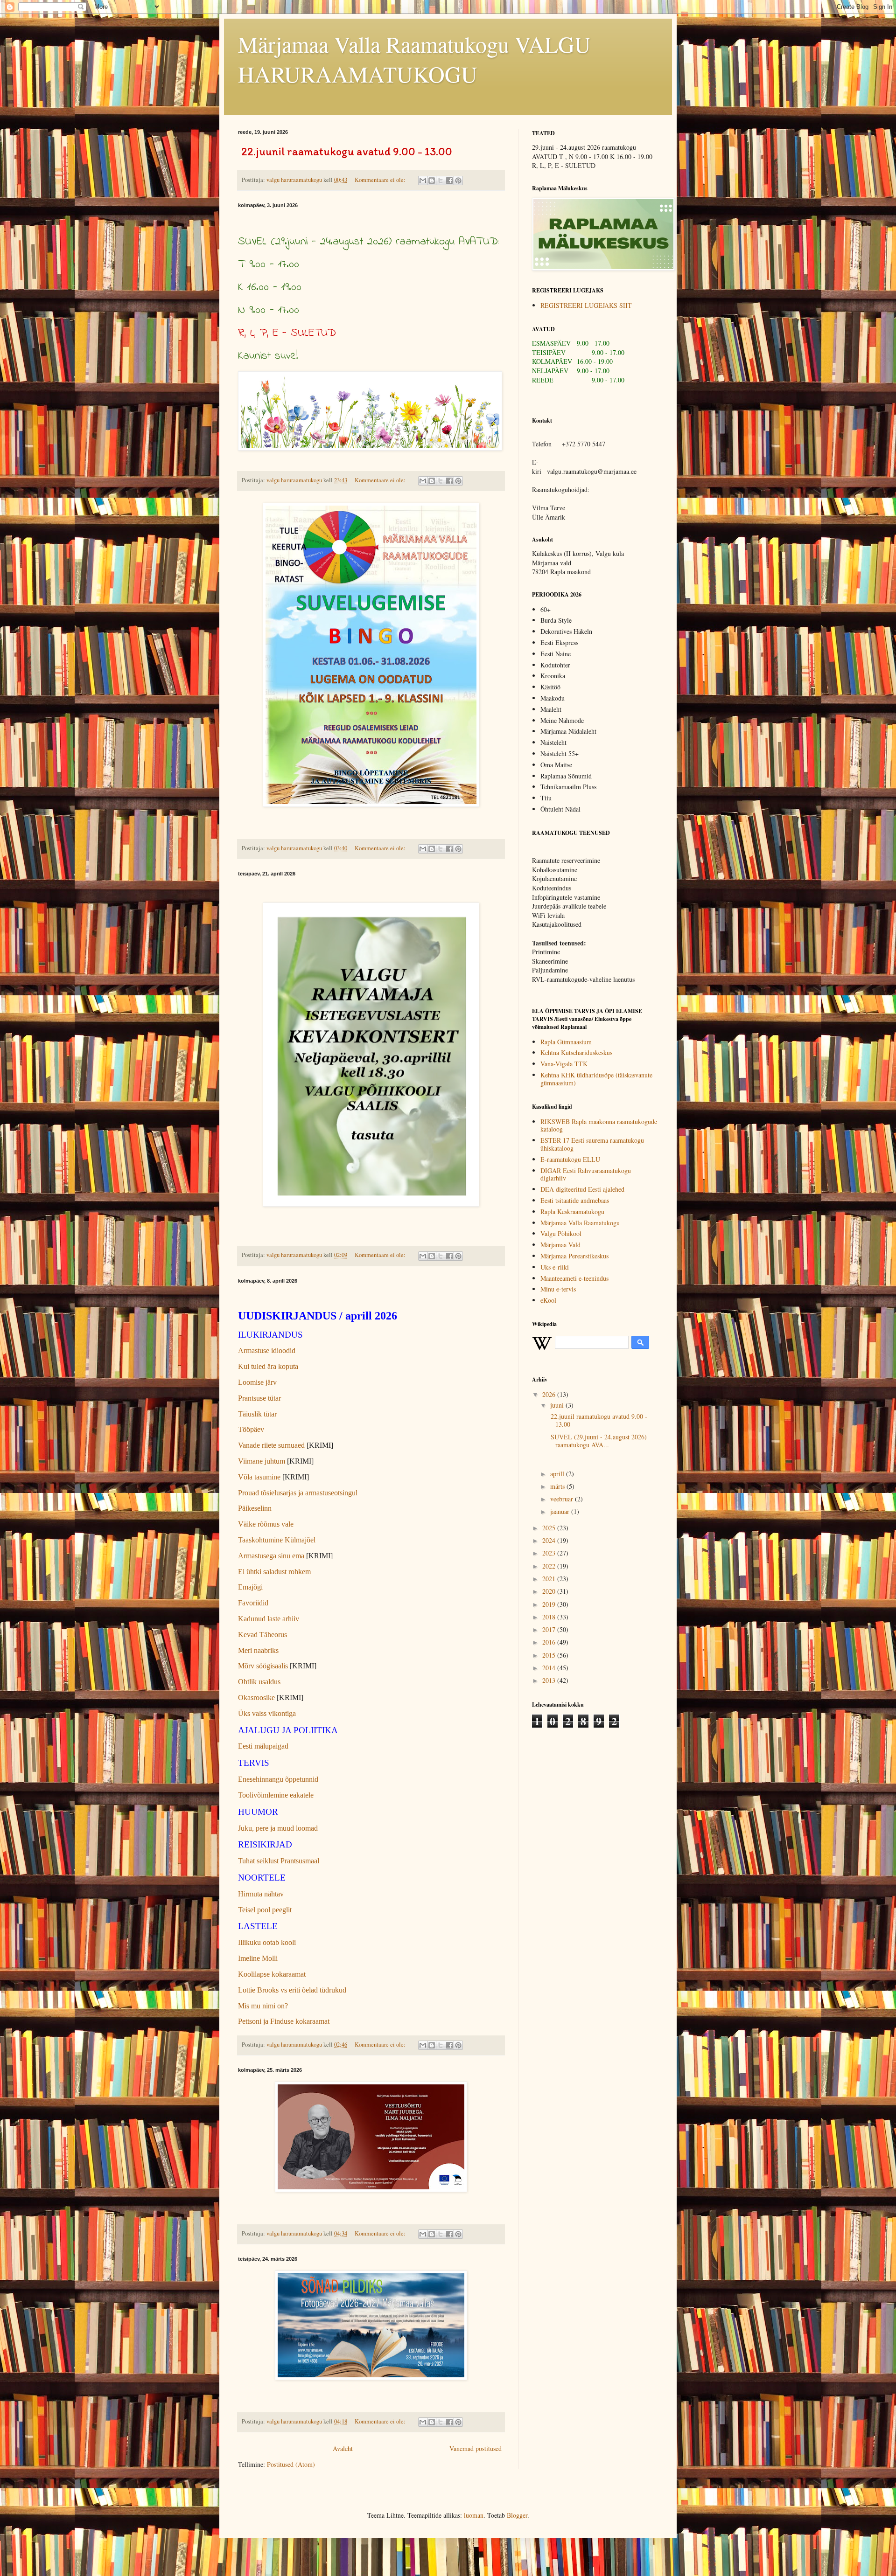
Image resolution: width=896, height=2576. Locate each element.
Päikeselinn (255, 1508)
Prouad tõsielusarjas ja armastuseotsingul (298, 1493)
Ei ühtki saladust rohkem (274, 1572)
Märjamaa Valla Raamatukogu (580, 1223)
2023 (550, 1553)
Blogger (517, 2515)
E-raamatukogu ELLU (570, 1159)
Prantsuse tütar (259, 1398)
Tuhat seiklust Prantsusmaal (279, 1861)
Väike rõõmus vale (266, 1524)
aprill (558, 1474)
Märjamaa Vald (560, 1245)
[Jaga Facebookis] (449, 181)
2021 (550, 1579)
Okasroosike (256, 1698)
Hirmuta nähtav (261, 1894)
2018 (550, 1617)
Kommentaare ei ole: (381, 180)
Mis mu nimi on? (263, 2006)
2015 (550, 1655)
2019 (550, 1604)
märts (558, 1486)
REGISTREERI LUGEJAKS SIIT (586, 305)
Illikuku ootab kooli (267, 1942)
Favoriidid (253, 1603)
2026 (550, 1394)
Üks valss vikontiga (267, 1713)
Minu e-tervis (558, 1289)
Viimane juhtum (262, 1461)
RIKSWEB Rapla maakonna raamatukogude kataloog (599, 1125)
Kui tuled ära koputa (268, 1366)
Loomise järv (257, 1382)
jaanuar (561, 1511)
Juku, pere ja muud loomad (278, 1828)
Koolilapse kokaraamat (272, 1974)
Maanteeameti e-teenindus (574, 1278)
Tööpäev (251, 1429)
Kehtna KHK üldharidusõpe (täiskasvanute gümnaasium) (596, 1079)
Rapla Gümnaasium (566, 1042)
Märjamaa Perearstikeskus (574, 1256)
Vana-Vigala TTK (564, 1064)
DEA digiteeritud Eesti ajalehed (582, 1189)
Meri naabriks (258, 1650)
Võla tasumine (259, 1477)
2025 (550, 1528)
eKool (548, 1300)
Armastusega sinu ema (271, 1556)
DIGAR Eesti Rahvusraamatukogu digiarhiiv (586, 1174)
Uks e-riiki (555, 1267)
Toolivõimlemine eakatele (276, 1795)
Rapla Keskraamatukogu (572, 1212)
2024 (550, 1540)
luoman (474, 2515)
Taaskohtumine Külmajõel (277, 1540)
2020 (550, 1591)
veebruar (563, 1499)
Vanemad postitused (476, 2448)
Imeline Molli (258, 1958)
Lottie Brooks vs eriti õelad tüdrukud (292, 1990)
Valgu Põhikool (561, 1233)
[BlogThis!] (432, 181)
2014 (550, 1668)
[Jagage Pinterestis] (458, 181)
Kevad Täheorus (262, 1635)
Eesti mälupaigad (263, 1746)
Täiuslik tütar (257, 1414)
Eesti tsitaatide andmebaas (575, 1200)
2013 (550, 1680)
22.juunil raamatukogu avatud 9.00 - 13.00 (598, 1420)
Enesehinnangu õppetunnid (278, 1779)
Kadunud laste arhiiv (269, 1619)
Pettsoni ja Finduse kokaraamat (284, 2021)
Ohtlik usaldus (259, 1682)
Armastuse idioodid (267, 1350)
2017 (550, 1629)
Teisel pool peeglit (265, 1910)
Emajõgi (250, 1587)
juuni (558, 1405)
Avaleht (343, 2448)
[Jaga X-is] (441, 181)
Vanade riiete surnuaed (272, 1445)
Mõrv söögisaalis (263, 1666)
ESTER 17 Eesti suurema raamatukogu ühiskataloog (592, 1144)
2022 (550, 1566)
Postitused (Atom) (291, 2464)
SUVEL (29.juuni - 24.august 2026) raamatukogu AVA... (598, 1441)
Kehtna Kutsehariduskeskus (576, 1052)
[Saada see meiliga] (423, 181)
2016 (550, 1642)
